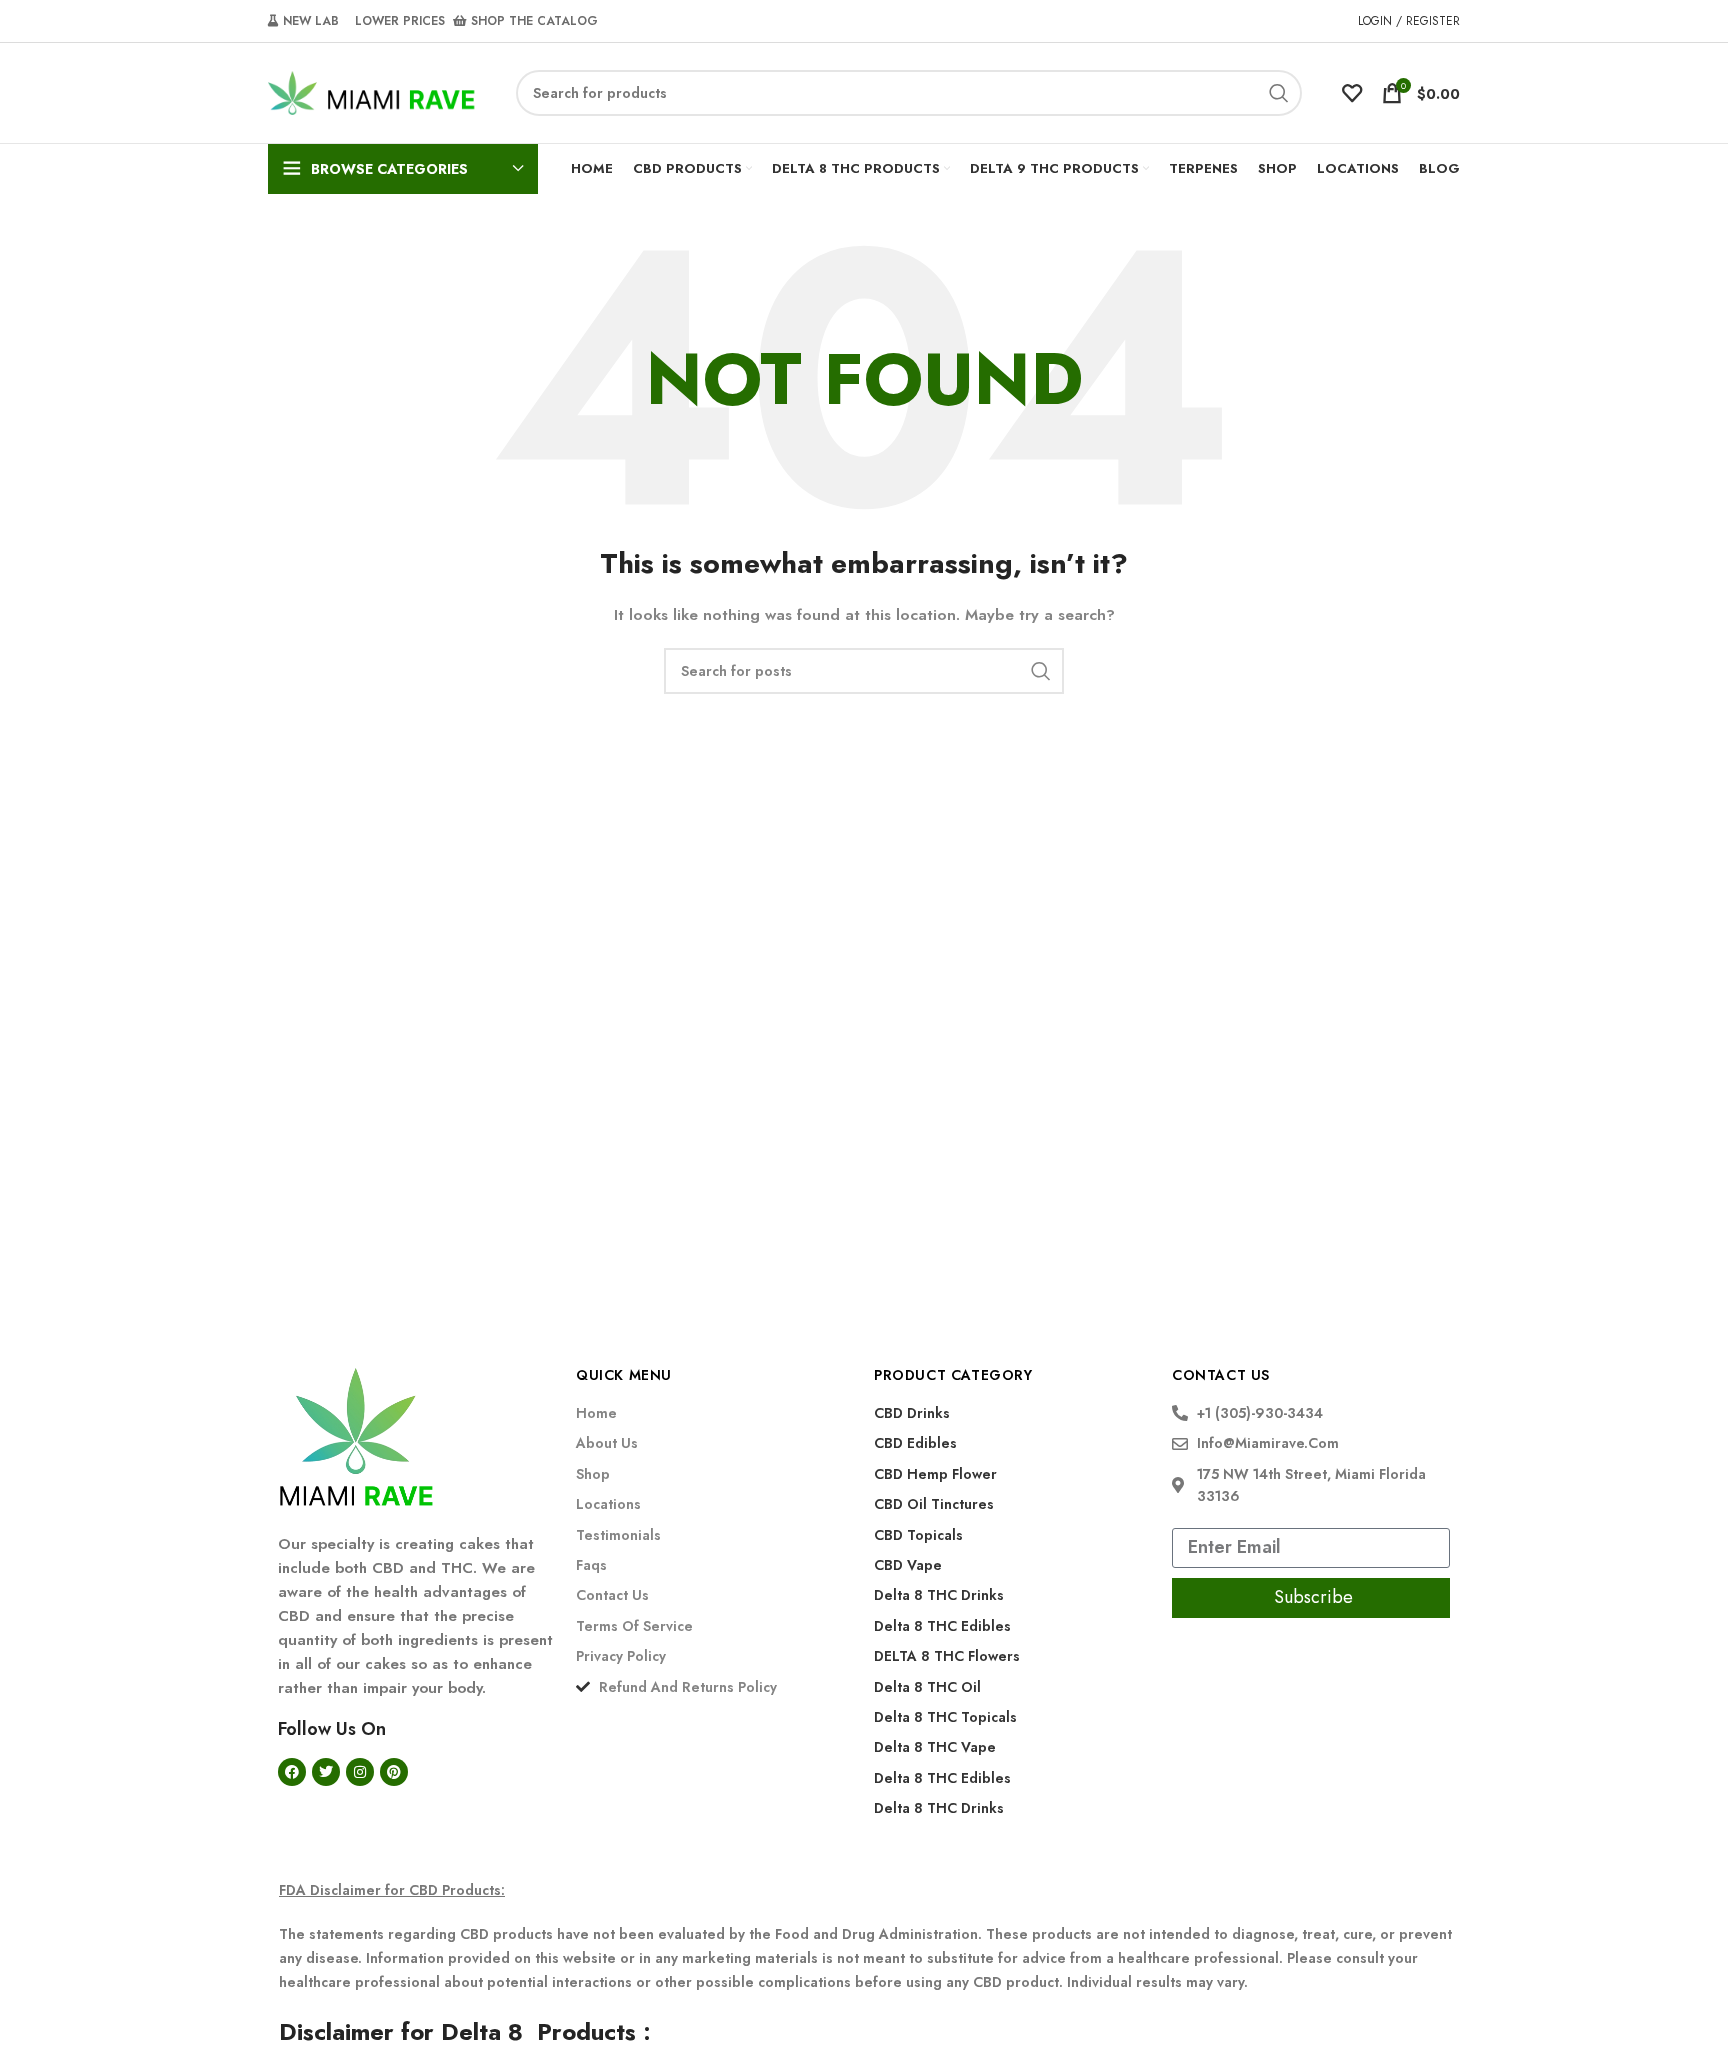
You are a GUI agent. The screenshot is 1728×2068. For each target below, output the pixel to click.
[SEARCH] (1279, 93)
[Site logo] (372, 91)
